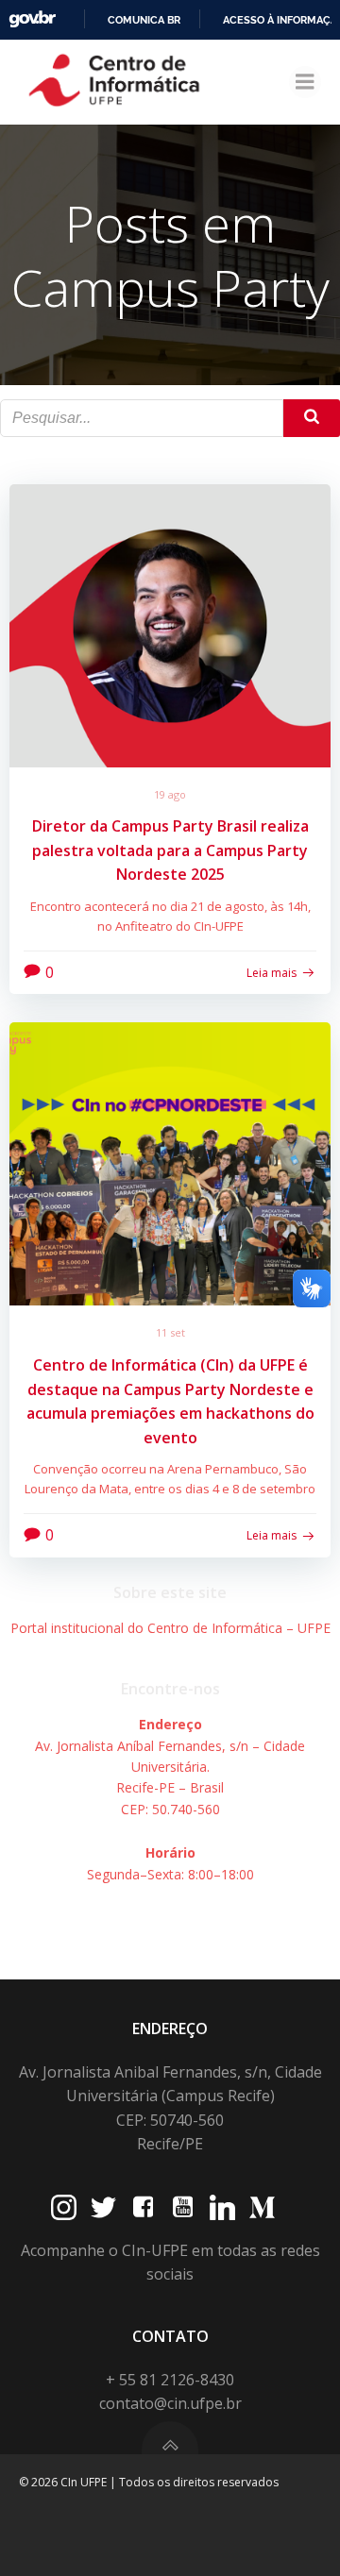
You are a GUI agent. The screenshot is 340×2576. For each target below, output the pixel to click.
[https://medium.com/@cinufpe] (262, 2207)
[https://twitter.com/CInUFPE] (103, 2207)
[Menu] (305, 82)
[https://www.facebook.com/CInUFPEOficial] (143, 2207)
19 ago (170, 794)
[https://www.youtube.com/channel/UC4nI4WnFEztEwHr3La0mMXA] (183, 2207)
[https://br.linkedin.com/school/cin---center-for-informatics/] (222, 2207)
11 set (170, 1332)
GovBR (32, 19)
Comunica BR (144, 20)
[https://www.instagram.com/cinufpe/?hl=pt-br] (64, 2207)
